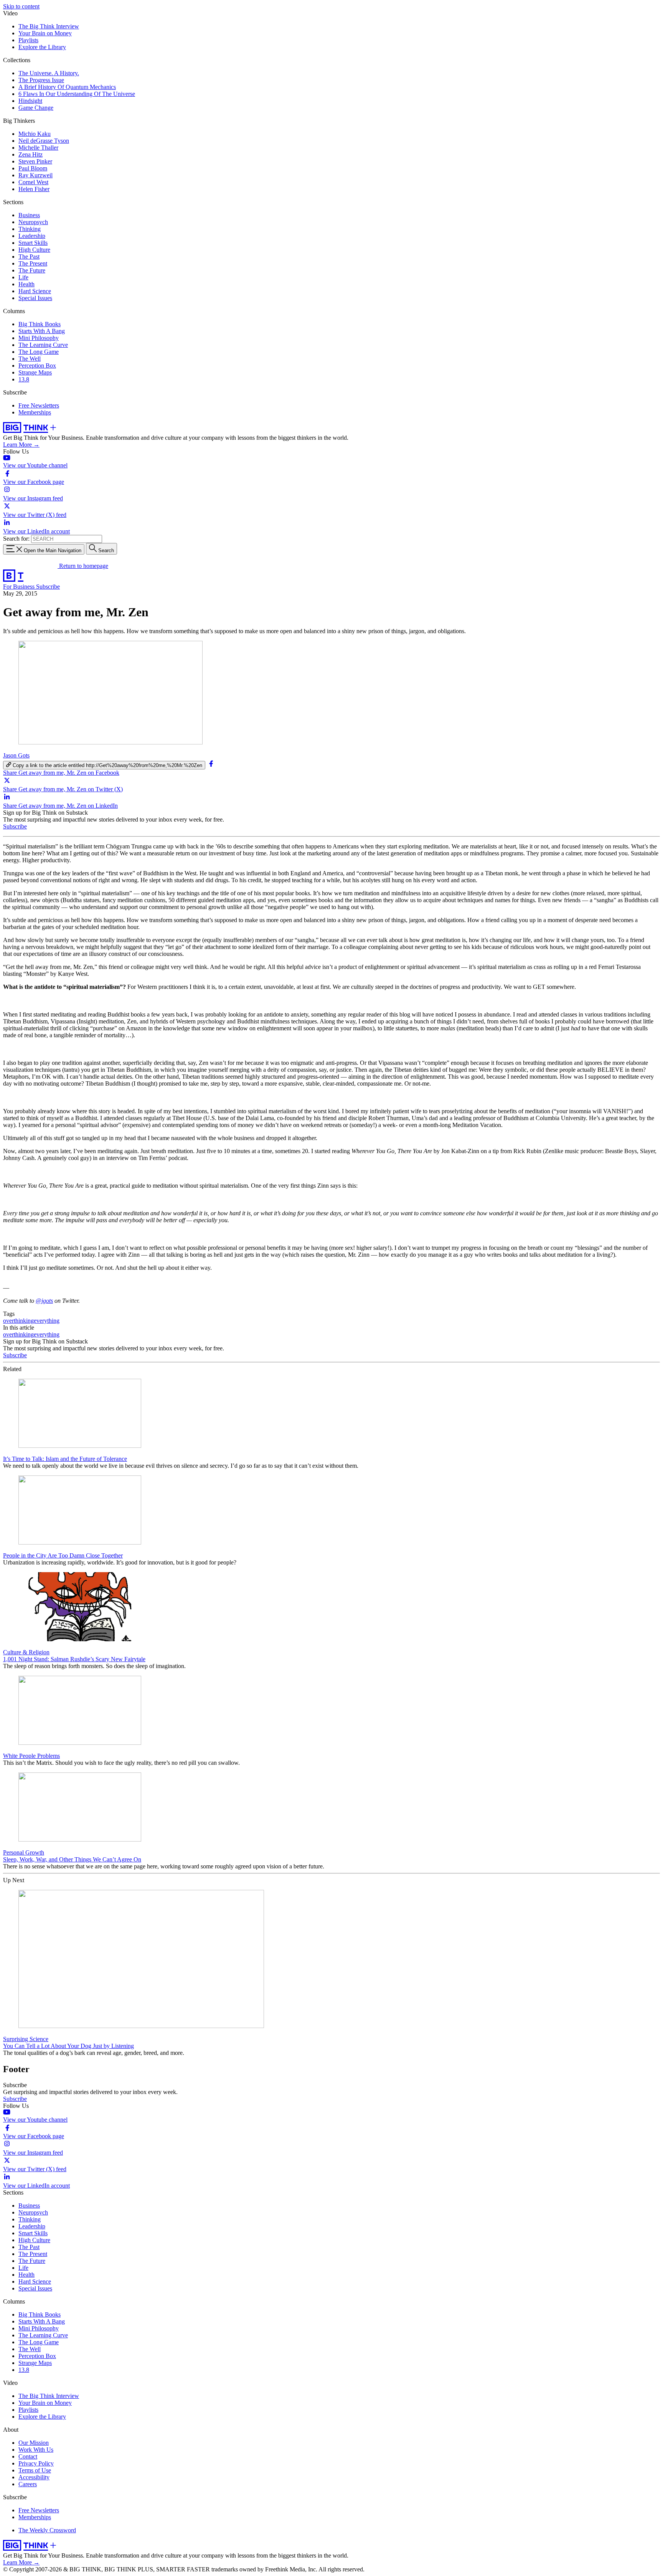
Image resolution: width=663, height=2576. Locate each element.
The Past (29, 257)
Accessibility (34, 2477)
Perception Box (37, 366)
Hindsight (30, 101)
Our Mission (34, 2443)
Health (26, 284)
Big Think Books (40, 324)
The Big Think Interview (49, 26)
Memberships (35, 412)
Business (29, 215)
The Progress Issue (41, 80)
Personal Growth (24, 1852)
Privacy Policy (36, 2463)
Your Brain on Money (45, 33)
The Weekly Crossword (47, 2530)
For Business (20, 587)
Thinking (30, 229)
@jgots (44, 1301)
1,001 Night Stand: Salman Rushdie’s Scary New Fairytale (74, 1659)
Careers (28, 2484)
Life (23, 277)
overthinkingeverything (31, 1321)
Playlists (28, 40)
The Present (33, 263)
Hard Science (35, 291)
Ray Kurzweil (35, 175)
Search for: (16, 539)
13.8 (24, 379)
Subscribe (48, 587)
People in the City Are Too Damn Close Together (63, 1555)
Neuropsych (33, 222)
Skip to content (21, 6)
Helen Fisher (34, 189)
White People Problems (31, 1756)
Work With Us (36, 2450)
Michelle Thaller (38, 148)
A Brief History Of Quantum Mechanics (67, 87)
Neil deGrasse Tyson (44, 141)
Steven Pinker (35, 161)
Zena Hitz (31, 154)
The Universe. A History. (49, 73)
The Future (32, 270)
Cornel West (33, 182)
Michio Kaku (35, 134)
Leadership (32, 236)
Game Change (36, 108)
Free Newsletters (39, 405)
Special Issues (35, 298)
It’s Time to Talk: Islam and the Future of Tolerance (65, 1459)
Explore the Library (42, 47)
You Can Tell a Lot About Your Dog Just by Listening (68, 2046)
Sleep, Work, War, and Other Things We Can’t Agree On (72, 1859)
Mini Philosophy (39, 338)
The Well (30, 359)
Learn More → (21, 445)
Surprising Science (26, 2039)
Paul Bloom (33, 168)
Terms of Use (35, 2470)
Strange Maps (35, 372)
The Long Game (39, 352)
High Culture (34, 250)
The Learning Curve (43, 345)
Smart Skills (33, 243)
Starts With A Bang (42, 331)
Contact (28, 2456)
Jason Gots (16, 755)
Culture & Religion (26, 1652)
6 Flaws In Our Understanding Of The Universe (77, 94)
